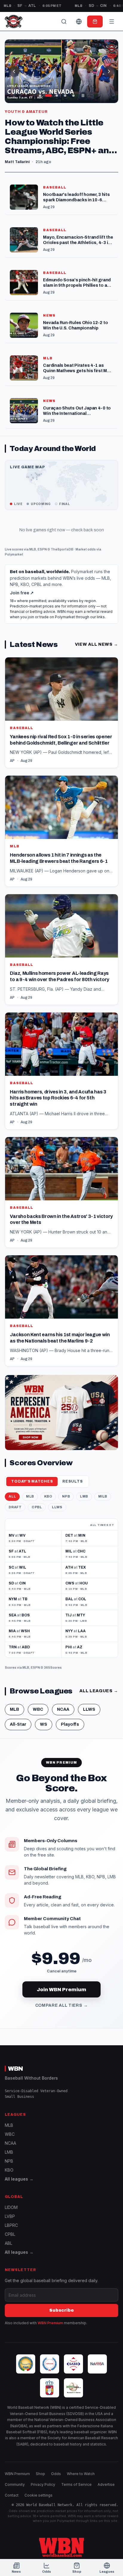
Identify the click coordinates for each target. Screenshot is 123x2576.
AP (12, 761)
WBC (38, 1709)
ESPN (42, 549)
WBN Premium (50, 2323)
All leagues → (19, 2179)
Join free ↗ (22, 593)
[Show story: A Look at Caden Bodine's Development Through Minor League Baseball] (65, 96)
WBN (16, 2069)
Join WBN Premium (61, 1990)
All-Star (18, 1724)
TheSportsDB (62, 549)
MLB (33, 549)
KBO (48, 1496)
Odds (56, 2474)
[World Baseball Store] (95, 22)
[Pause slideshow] (83, 96)
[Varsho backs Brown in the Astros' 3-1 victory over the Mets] (61, 1192)
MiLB (103, 1496)
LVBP (10, 2216)
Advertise (106, 2484)
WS (44, 1724)
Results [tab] (73, 1481)
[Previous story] (14, 71)
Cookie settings (39, 2495)
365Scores (53, 1667)
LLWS (57, 1507)
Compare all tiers (62, 2005)
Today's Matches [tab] (32, 1481)
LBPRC (11, 2225)
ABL (9, 2243)
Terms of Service (76, 2484)
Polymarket (14, 554)
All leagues (99, 1691)
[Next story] (109, 71)
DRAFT (15, 1507)
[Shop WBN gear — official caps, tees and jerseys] (61, 1413)
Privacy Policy (43, 2484)
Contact (12, 2495)
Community (15, 2484)
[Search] (64, 22)
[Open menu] (112, 22)
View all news (97, 644)
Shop (40, 2474)
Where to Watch (81, 2474)
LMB (84, 1496)
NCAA (63, 1709)
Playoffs (70, 1724)
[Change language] (79, 22)
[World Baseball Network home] (61, 2547)
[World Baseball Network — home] (13, 22)
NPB (66, 1496)
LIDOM (11, 2207)
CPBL (37, 1507)
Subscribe (61, 2310)
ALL (12, 1496)
